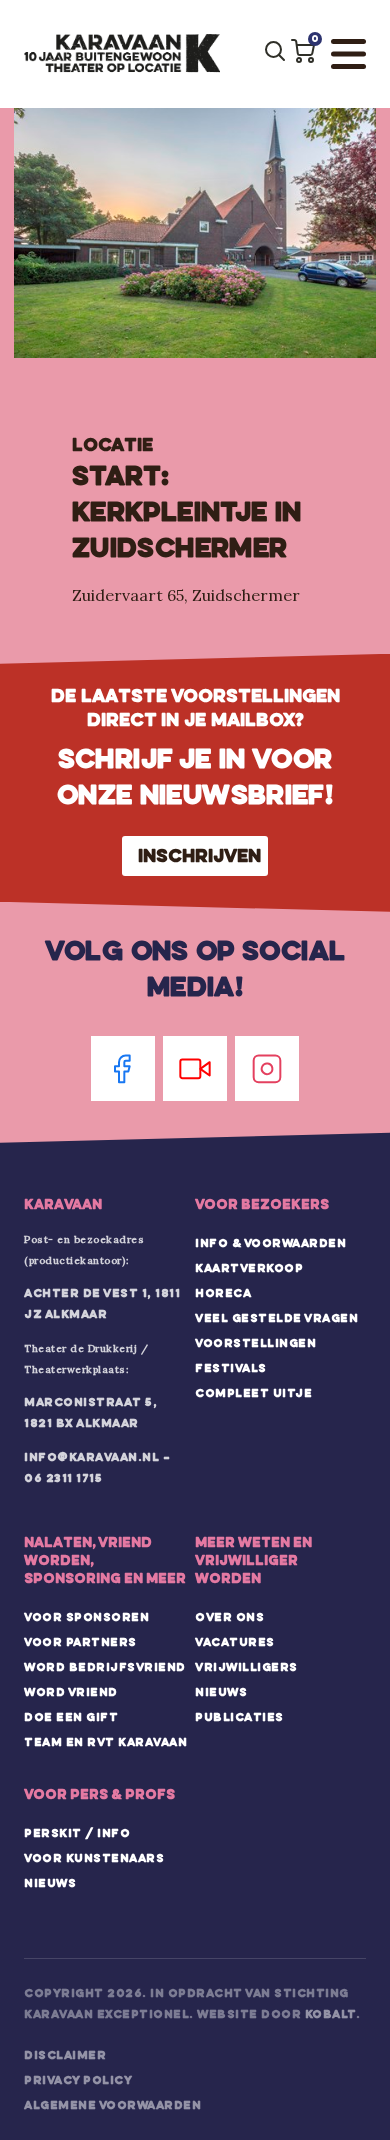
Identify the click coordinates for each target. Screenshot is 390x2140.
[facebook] (123, 1068)
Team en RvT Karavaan (105, 1742)
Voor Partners (80, 1642)
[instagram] (267, 1068)
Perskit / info (77, 1833)
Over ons (229, 1617)
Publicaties (239, 1717)
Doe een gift (71, 1717)
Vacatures (235, 1642)
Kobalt (330, 2014)
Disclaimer (65, 2055)
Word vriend (71, 1692)
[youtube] (195, 1068)
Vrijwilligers (246, 1667)
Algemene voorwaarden (112, 2105)
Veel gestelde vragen (276, 1318)
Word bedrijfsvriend (105, 1667)
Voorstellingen (255, 1343)
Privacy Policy (78, 2080)
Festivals (231, 1368)
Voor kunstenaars (94, 1858)
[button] (303, 51)
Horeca (223, 1293)
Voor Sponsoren (86, 1617)
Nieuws (221, 1692)
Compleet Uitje (253, 1393)
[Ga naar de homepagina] (122, 54)
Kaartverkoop (249, 1268)
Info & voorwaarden (270, 1243)
